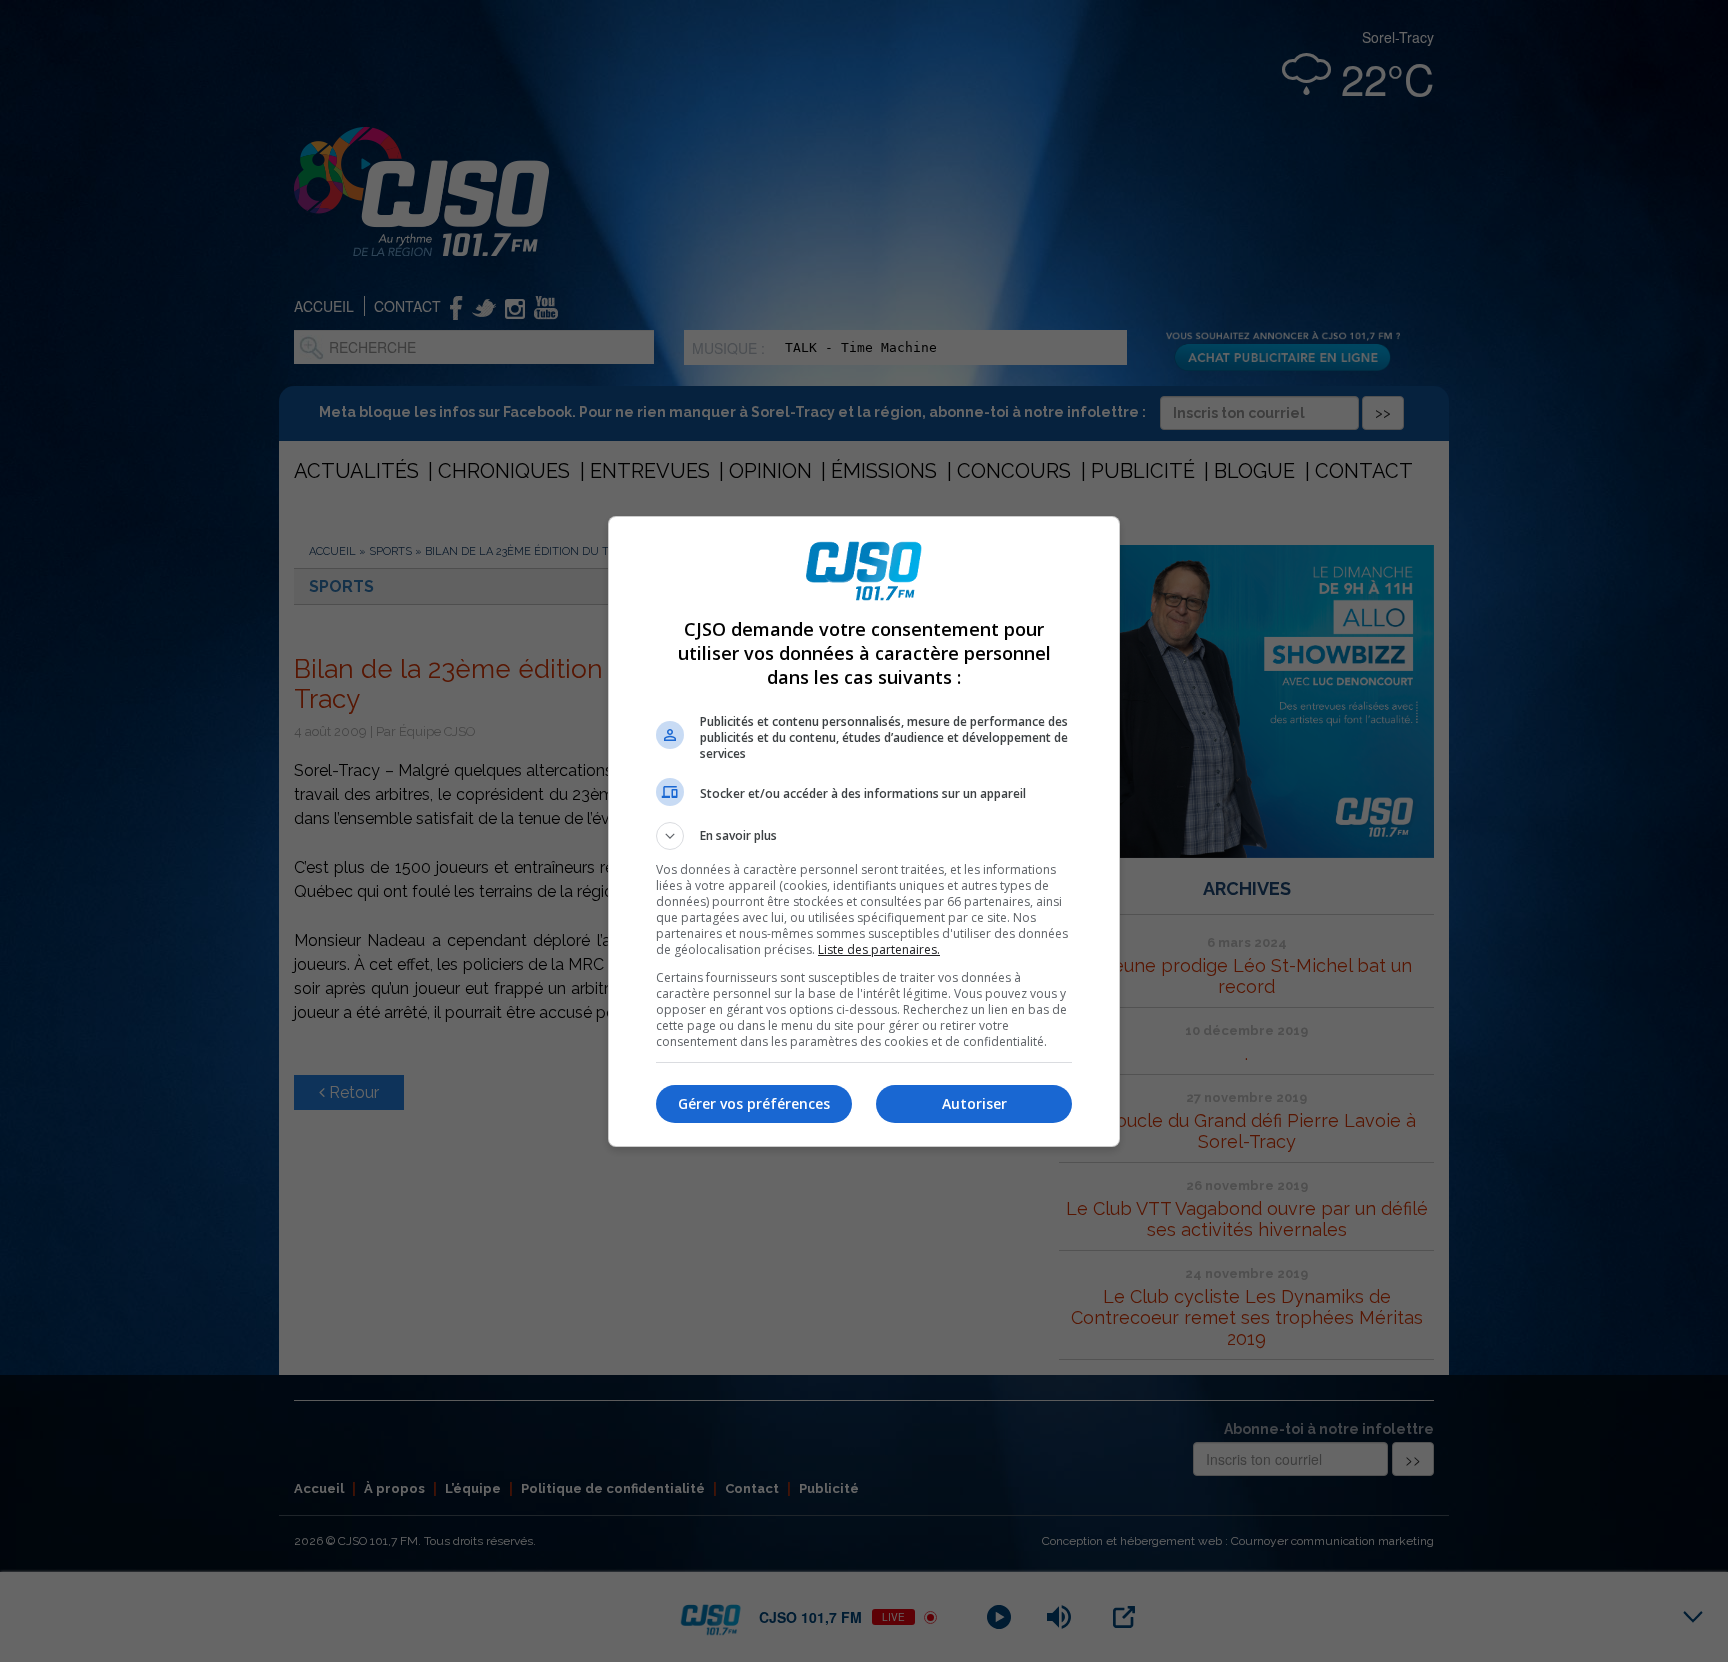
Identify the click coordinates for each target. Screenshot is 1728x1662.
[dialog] (864, 831)
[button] (864, 836)
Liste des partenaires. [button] (879, 949)
